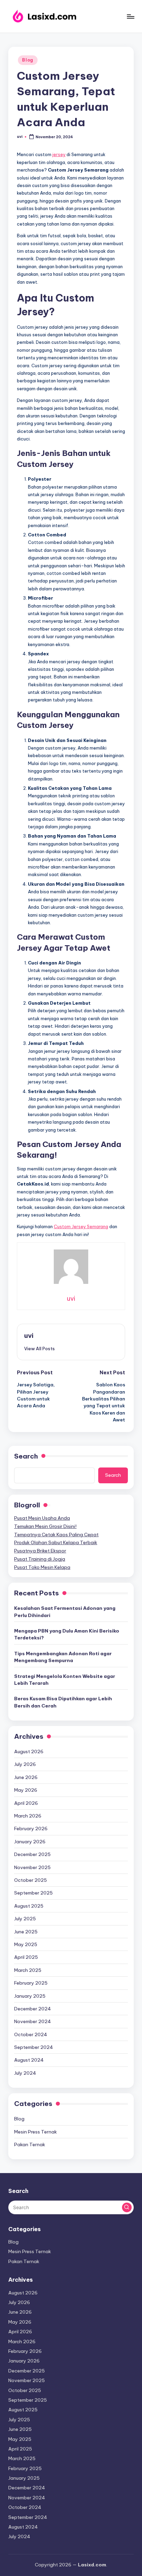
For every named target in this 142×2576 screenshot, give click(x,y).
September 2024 (34, 2047)
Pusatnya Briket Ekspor (40, 1551)
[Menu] (130, 16)
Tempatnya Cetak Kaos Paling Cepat (56, 1535)
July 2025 (25, 1919)
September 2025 (33, 1893)
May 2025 (26, 1944)
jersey (59, 154)
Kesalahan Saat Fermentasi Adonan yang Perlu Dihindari (65, 1612)
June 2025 (26, 1932)
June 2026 (26, 1777)
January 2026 (30, 1842)
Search (26, 1456)
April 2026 (26, 1803)
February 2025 (31, 1983)
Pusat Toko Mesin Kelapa (42, 1567)
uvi (29, 1335)
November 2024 (33, 2021)
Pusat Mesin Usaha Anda (42, 1518)
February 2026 (31, 1829)
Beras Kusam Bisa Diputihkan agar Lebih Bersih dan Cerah (63, 1702)
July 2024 (25, 2073)
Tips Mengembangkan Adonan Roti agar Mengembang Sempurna (63, 1657)
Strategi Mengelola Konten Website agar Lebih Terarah (65, 1680)
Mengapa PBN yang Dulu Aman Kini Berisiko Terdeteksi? (67, 1634)
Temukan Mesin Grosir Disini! (45, 1526)
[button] (39, 1349)
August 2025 (29, 1906)
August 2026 (29, 1751)
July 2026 (25, 1764)
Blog (28, 60)
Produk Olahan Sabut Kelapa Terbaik (56, 1542)
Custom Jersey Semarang (81, 1226)
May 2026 (26, 1790)
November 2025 (32, 1867)
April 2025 (26, 1957)
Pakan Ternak (30, 2144)
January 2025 (30, 1996)
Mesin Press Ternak (35, 2132)
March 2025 (28, 1970)
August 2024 (29, 2060)
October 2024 (31, 2034)
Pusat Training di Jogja (40, 1559)
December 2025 (32, 1854)
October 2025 (31, 1880)
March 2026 (28, 1816)
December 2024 (33, 2009)
